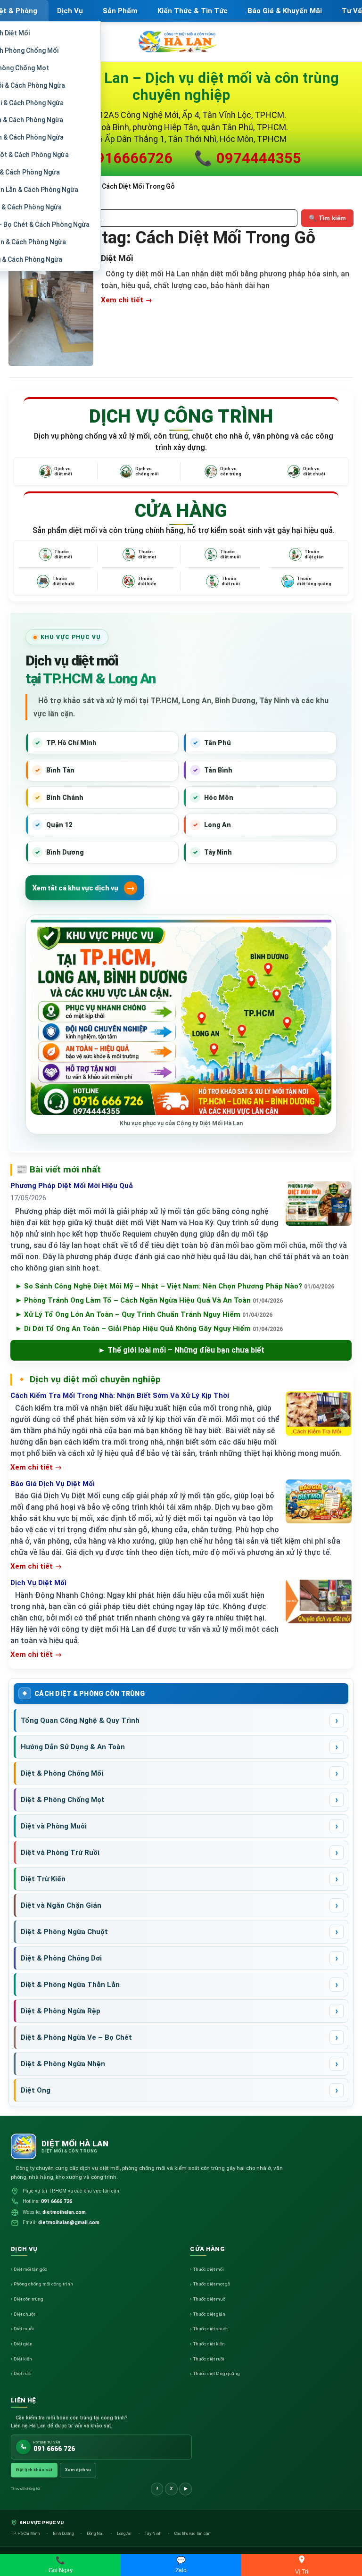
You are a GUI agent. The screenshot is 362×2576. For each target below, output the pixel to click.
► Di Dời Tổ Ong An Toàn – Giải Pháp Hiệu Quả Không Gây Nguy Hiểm (149, 1329)
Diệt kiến (23, 2359)
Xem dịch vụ (78, 2470)
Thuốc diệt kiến (209, 2344)
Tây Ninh (153, 2534)
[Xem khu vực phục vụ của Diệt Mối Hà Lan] (181, 1021)
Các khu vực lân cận (193, 2534)
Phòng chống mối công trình (43, 2284)
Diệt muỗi (24, 2329)
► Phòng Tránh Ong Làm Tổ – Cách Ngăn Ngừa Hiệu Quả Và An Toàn (149, 1300)
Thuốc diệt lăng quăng (216, 2373)
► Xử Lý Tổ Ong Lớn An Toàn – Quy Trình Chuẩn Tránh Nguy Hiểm (144, 1314)
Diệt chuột (24, 2314)
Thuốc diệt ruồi (209, 2359)
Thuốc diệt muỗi (210, 2299)
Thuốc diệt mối (208, 2269)
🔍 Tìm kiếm (327, 218)
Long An (125, 2534)
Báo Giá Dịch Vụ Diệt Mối (53, 1484)
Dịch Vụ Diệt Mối (38, 1583)
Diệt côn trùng (29, 2299)
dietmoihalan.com (64, 2212)
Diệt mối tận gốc (30, 2269)
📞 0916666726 (119, 158)
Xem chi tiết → (127, 300)
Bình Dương (64, 2534)
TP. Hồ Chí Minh (26, 2534)
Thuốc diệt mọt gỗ (211, 2284)
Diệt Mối (117, 258)
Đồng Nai (96, 2534)
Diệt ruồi (23, 2373)
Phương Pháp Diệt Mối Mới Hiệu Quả (72, 1186)
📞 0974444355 (248, 158)
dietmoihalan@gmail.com (69, 2223)
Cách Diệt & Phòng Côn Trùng (90, 1694)
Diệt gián (23, 2344)
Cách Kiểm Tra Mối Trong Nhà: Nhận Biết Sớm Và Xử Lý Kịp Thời (120, 1396)
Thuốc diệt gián (209, 2314)
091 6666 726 (57, 2201)
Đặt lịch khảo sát (34, 2470)
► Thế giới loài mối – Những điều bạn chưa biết (181, 1350)
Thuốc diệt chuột (210, 2329)
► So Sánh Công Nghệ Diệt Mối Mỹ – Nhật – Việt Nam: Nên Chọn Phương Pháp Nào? (175, 1286)
